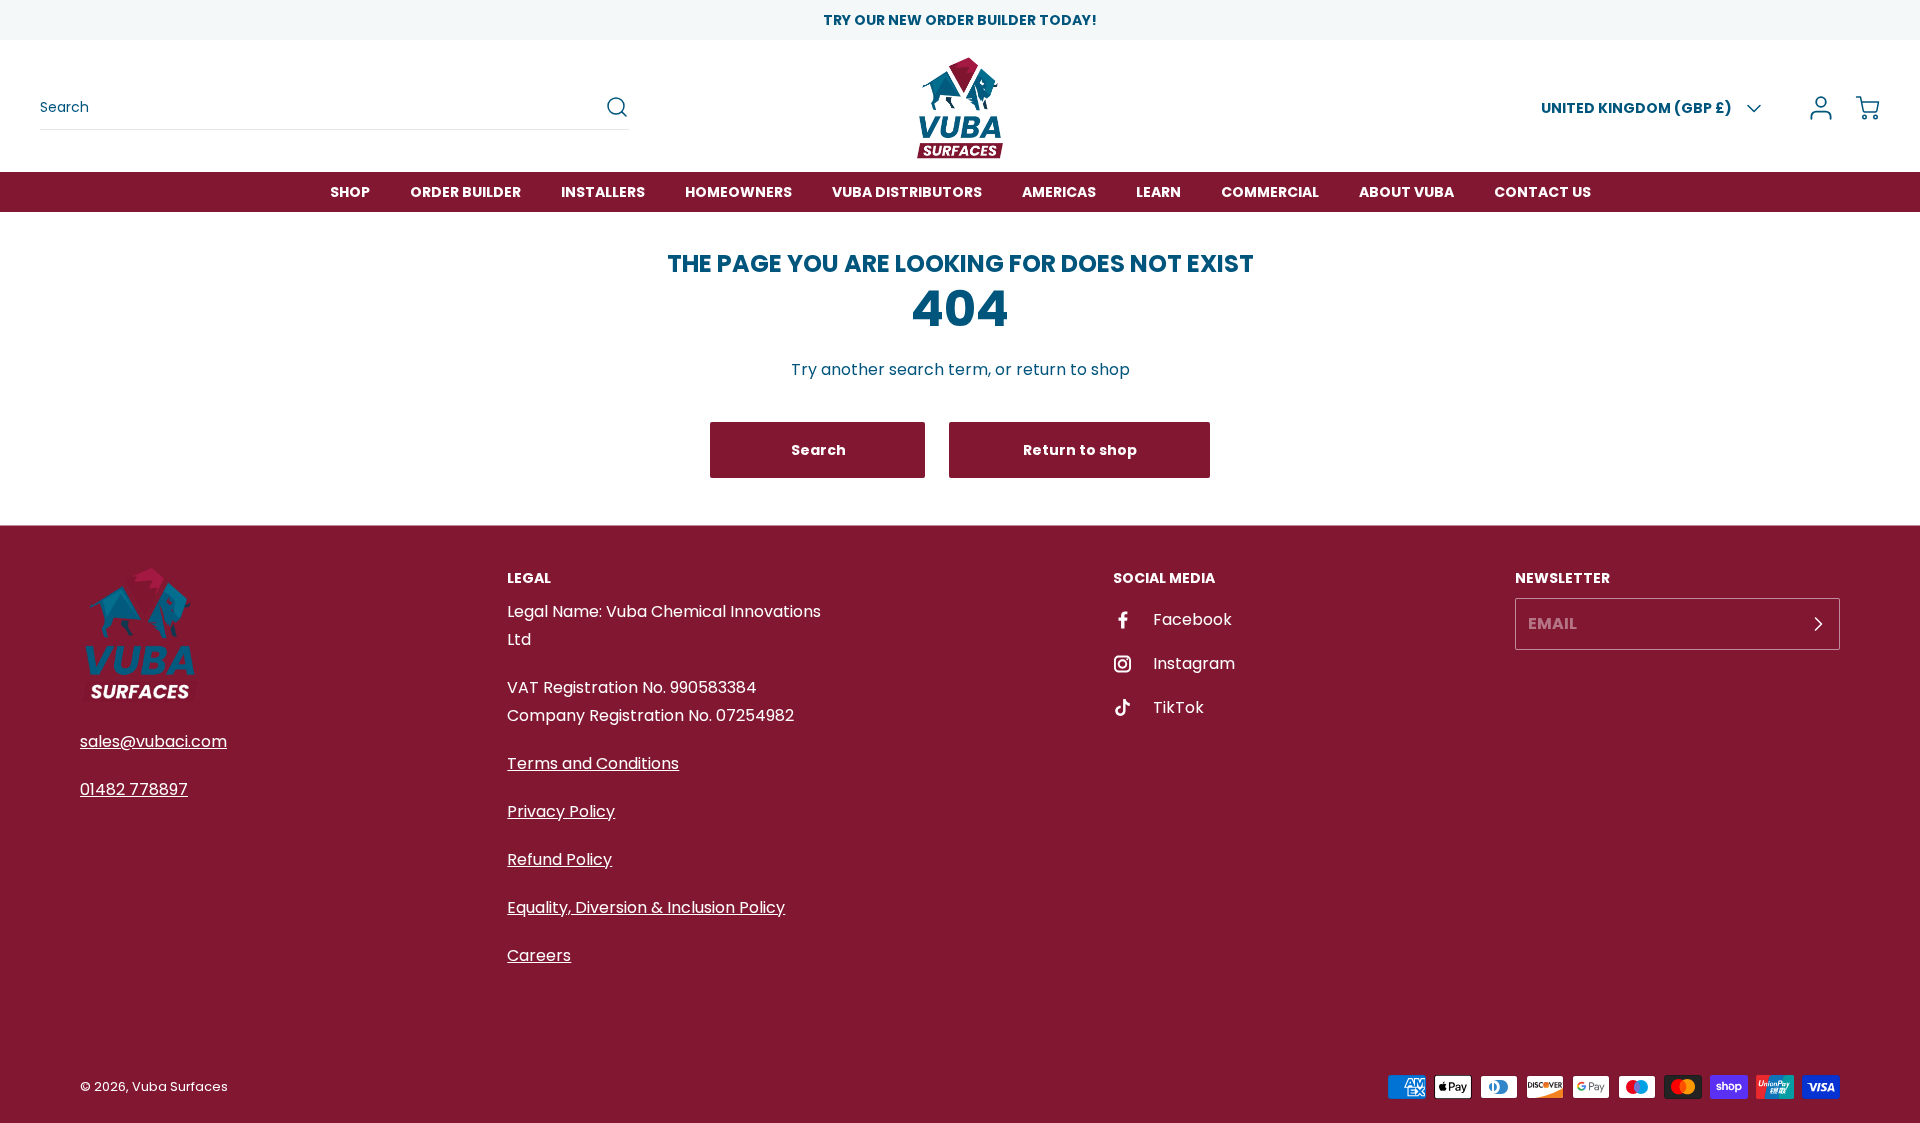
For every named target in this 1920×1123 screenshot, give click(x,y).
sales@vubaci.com (153, 741)
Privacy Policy (561, 811)
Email (1552, 623)
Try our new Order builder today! (960, 20)
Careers (539, 955)
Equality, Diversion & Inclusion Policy (646, 907)
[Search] (607, 107)
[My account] (1814, 108)
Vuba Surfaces (180, 1086)
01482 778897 (134, 789)
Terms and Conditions (593, 763)
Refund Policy (559, 859)
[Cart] (1858, 108)
